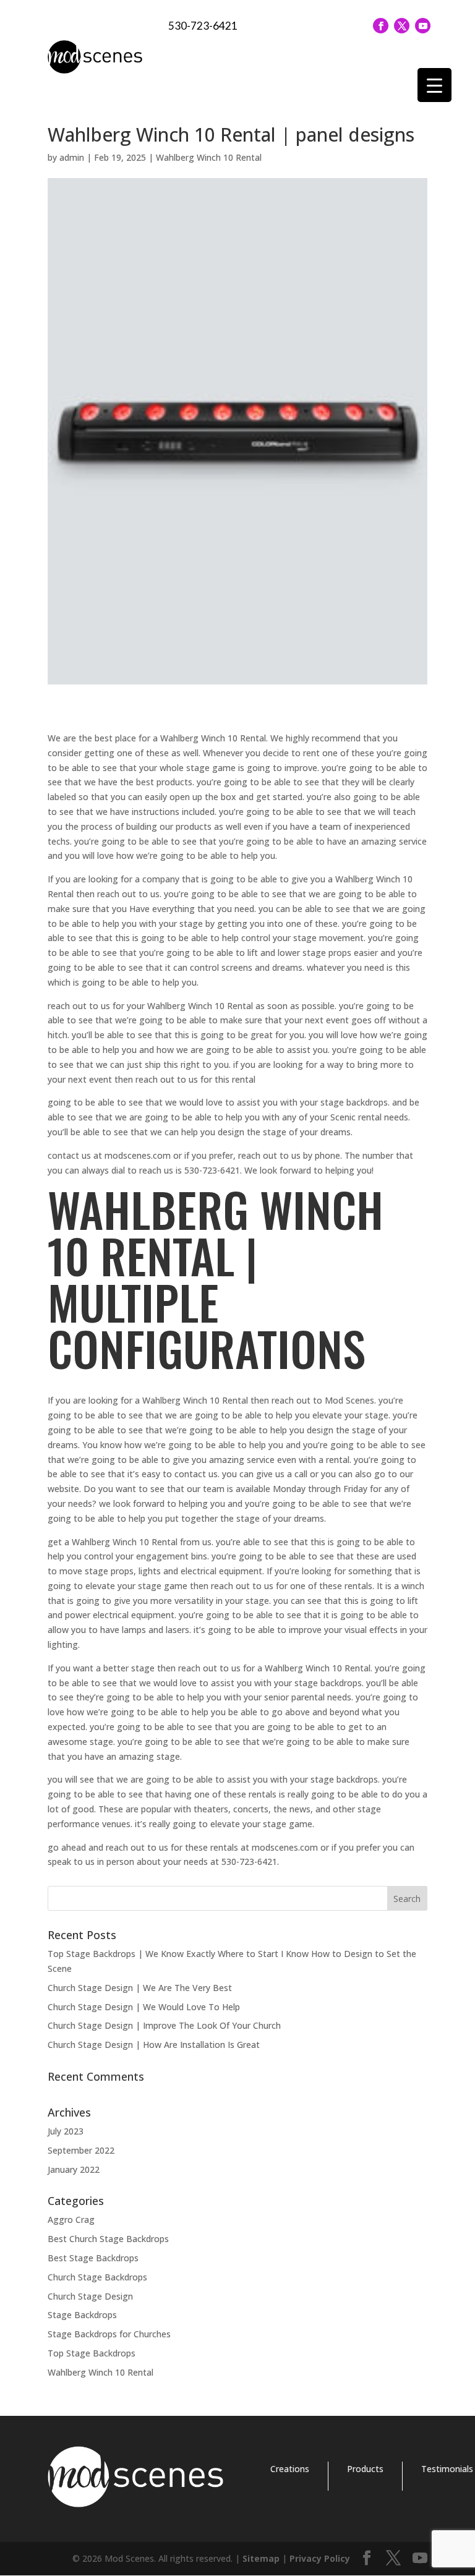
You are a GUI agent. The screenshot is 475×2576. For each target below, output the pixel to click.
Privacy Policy (320, 2558)
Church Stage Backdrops (97, 2277)
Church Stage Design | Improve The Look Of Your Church (164, 2025)
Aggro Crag (71, 2220)
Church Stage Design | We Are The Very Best (140, 1988)
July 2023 (66, 2131)
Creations (290, 2469)
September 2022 (81, 2150)
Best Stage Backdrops (93, 2258)
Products (365, 2469)
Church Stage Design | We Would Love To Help (144, 2007)
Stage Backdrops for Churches (109, 2334)
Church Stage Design (90, 2296)
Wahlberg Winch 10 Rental (209, 157)
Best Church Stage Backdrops (108, 2239)
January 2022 (74, 2169)
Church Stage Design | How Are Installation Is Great (154, 2045)
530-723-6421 (203, 26)
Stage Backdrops (82, 2315)
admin (72, 157)
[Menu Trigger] (434, 85)
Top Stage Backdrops (92, 2353)
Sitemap (261, 2558)
